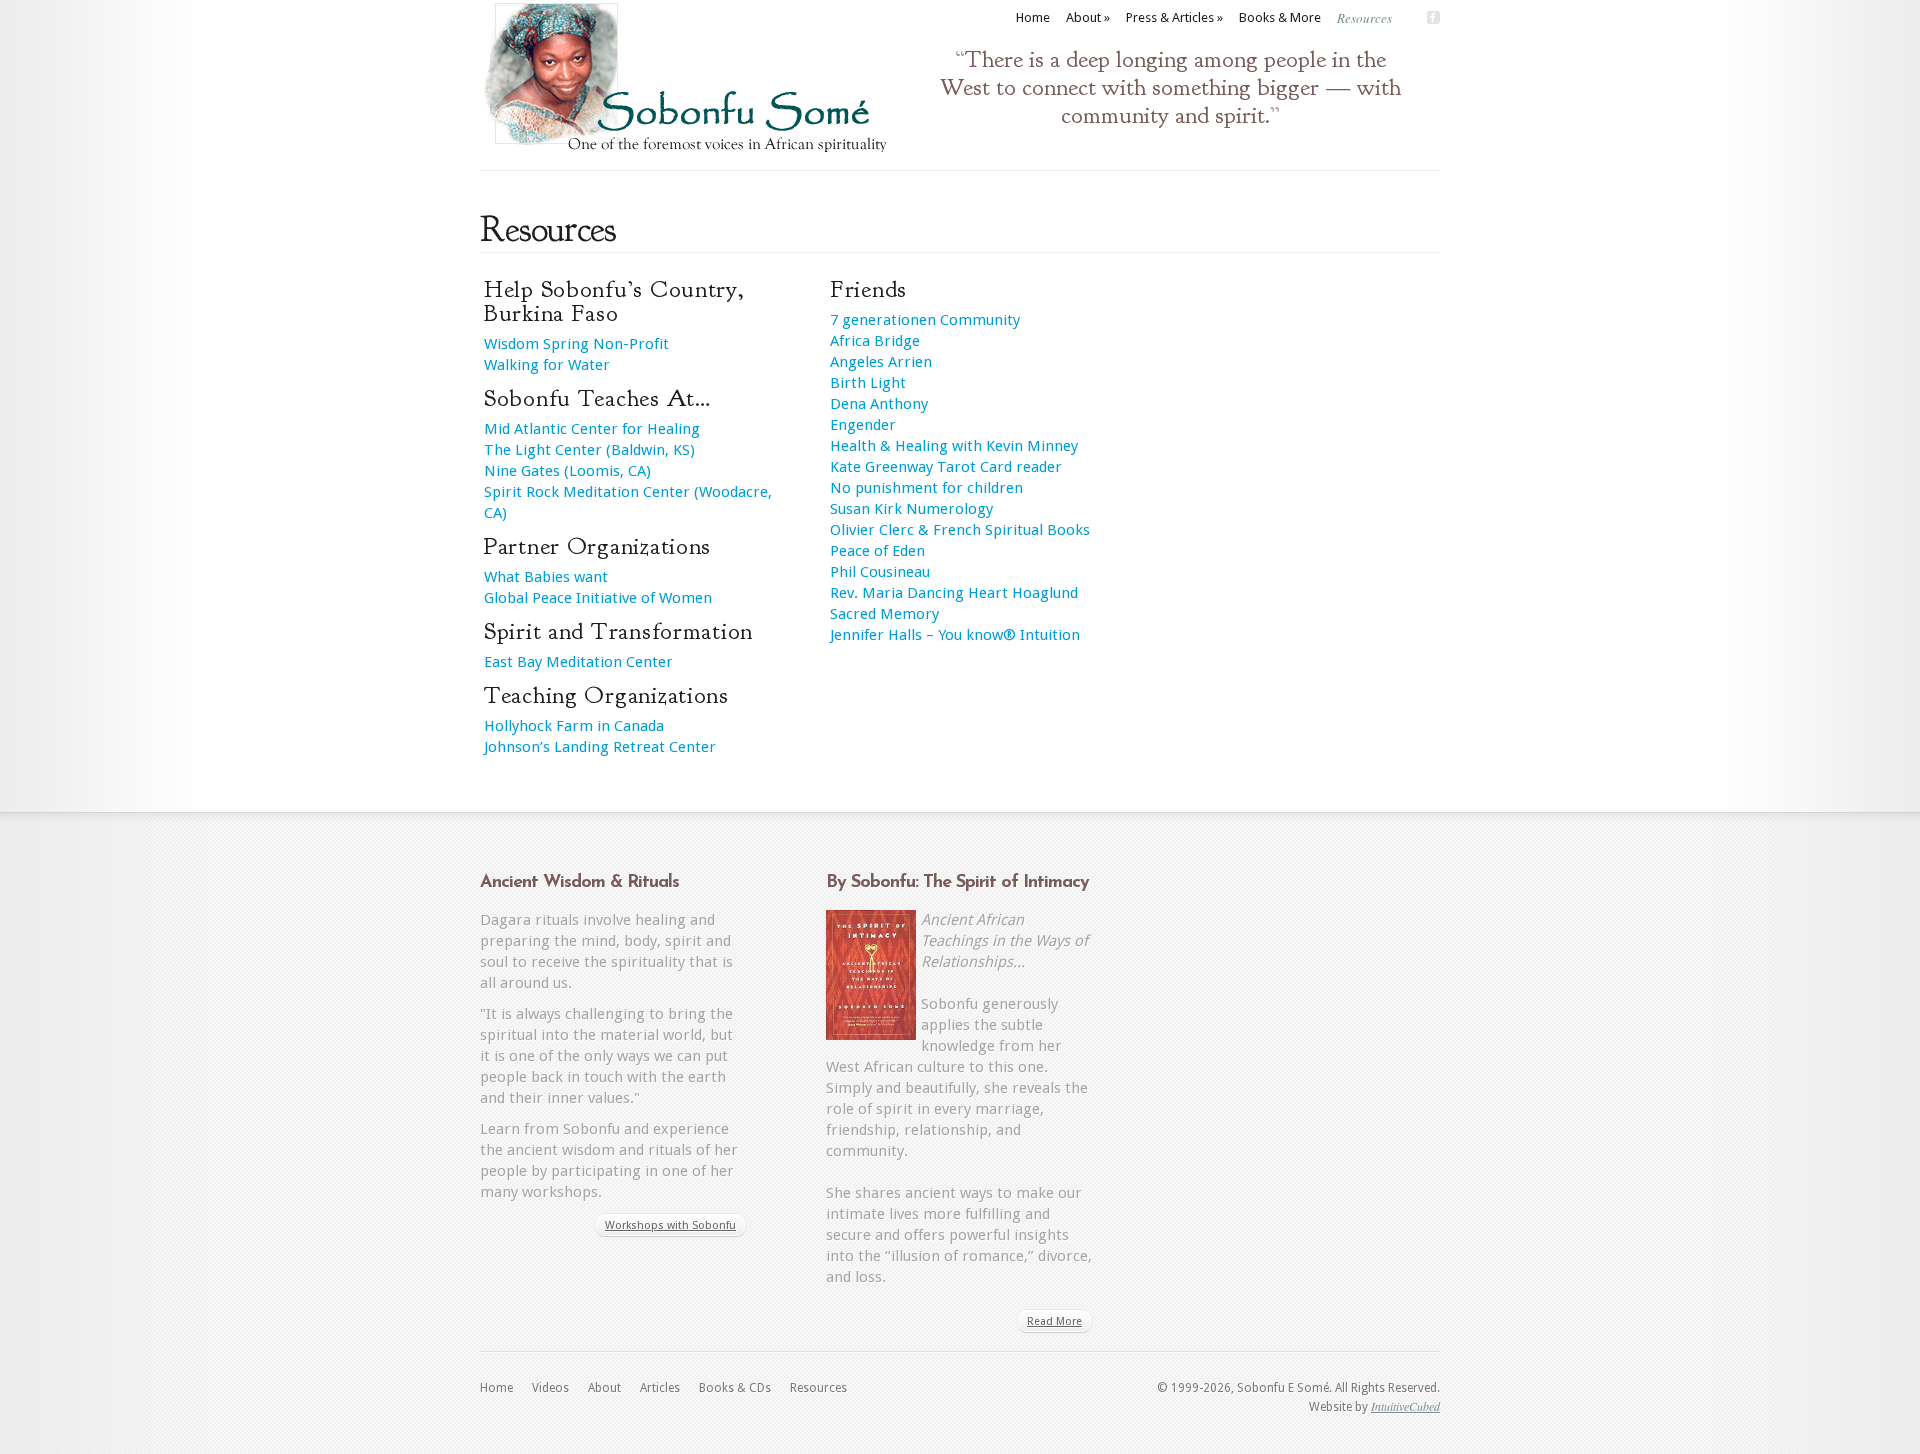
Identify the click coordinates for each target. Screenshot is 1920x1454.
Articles (660, 1388)
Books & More (1280, 17)
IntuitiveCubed (1405, 1406)
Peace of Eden (877, 551)
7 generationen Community (925, 320)
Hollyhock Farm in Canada (574, 726)
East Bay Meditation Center (578, 662)
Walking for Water (547, 365)
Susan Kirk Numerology (911, 509)
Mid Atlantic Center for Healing (592, 429)
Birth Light (868, 383)
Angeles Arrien (881, 362)
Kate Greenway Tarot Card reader (946, 467)
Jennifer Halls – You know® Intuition (955, 635)
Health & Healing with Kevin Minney (954, 446)
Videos (550, 1388)
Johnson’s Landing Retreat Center (600, 747)
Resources (1364, 18)
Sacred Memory (884, 614)
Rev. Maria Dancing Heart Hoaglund (954, 593)
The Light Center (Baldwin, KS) (589, 450)
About (1088, 17)
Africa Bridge (875, 341)
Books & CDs (735, 1388)
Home (1033, 17)
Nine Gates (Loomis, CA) (567, 471)
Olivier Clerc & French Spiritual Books (960, 530)
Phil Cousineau (880, 572)
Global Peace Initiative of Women (598, 598)
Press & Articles (1174, 17)
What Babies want (546, 577)
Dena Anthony (879, 404)
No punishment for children (926, 488)
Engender (863, 425)
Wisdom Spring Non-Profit (576, 344)
